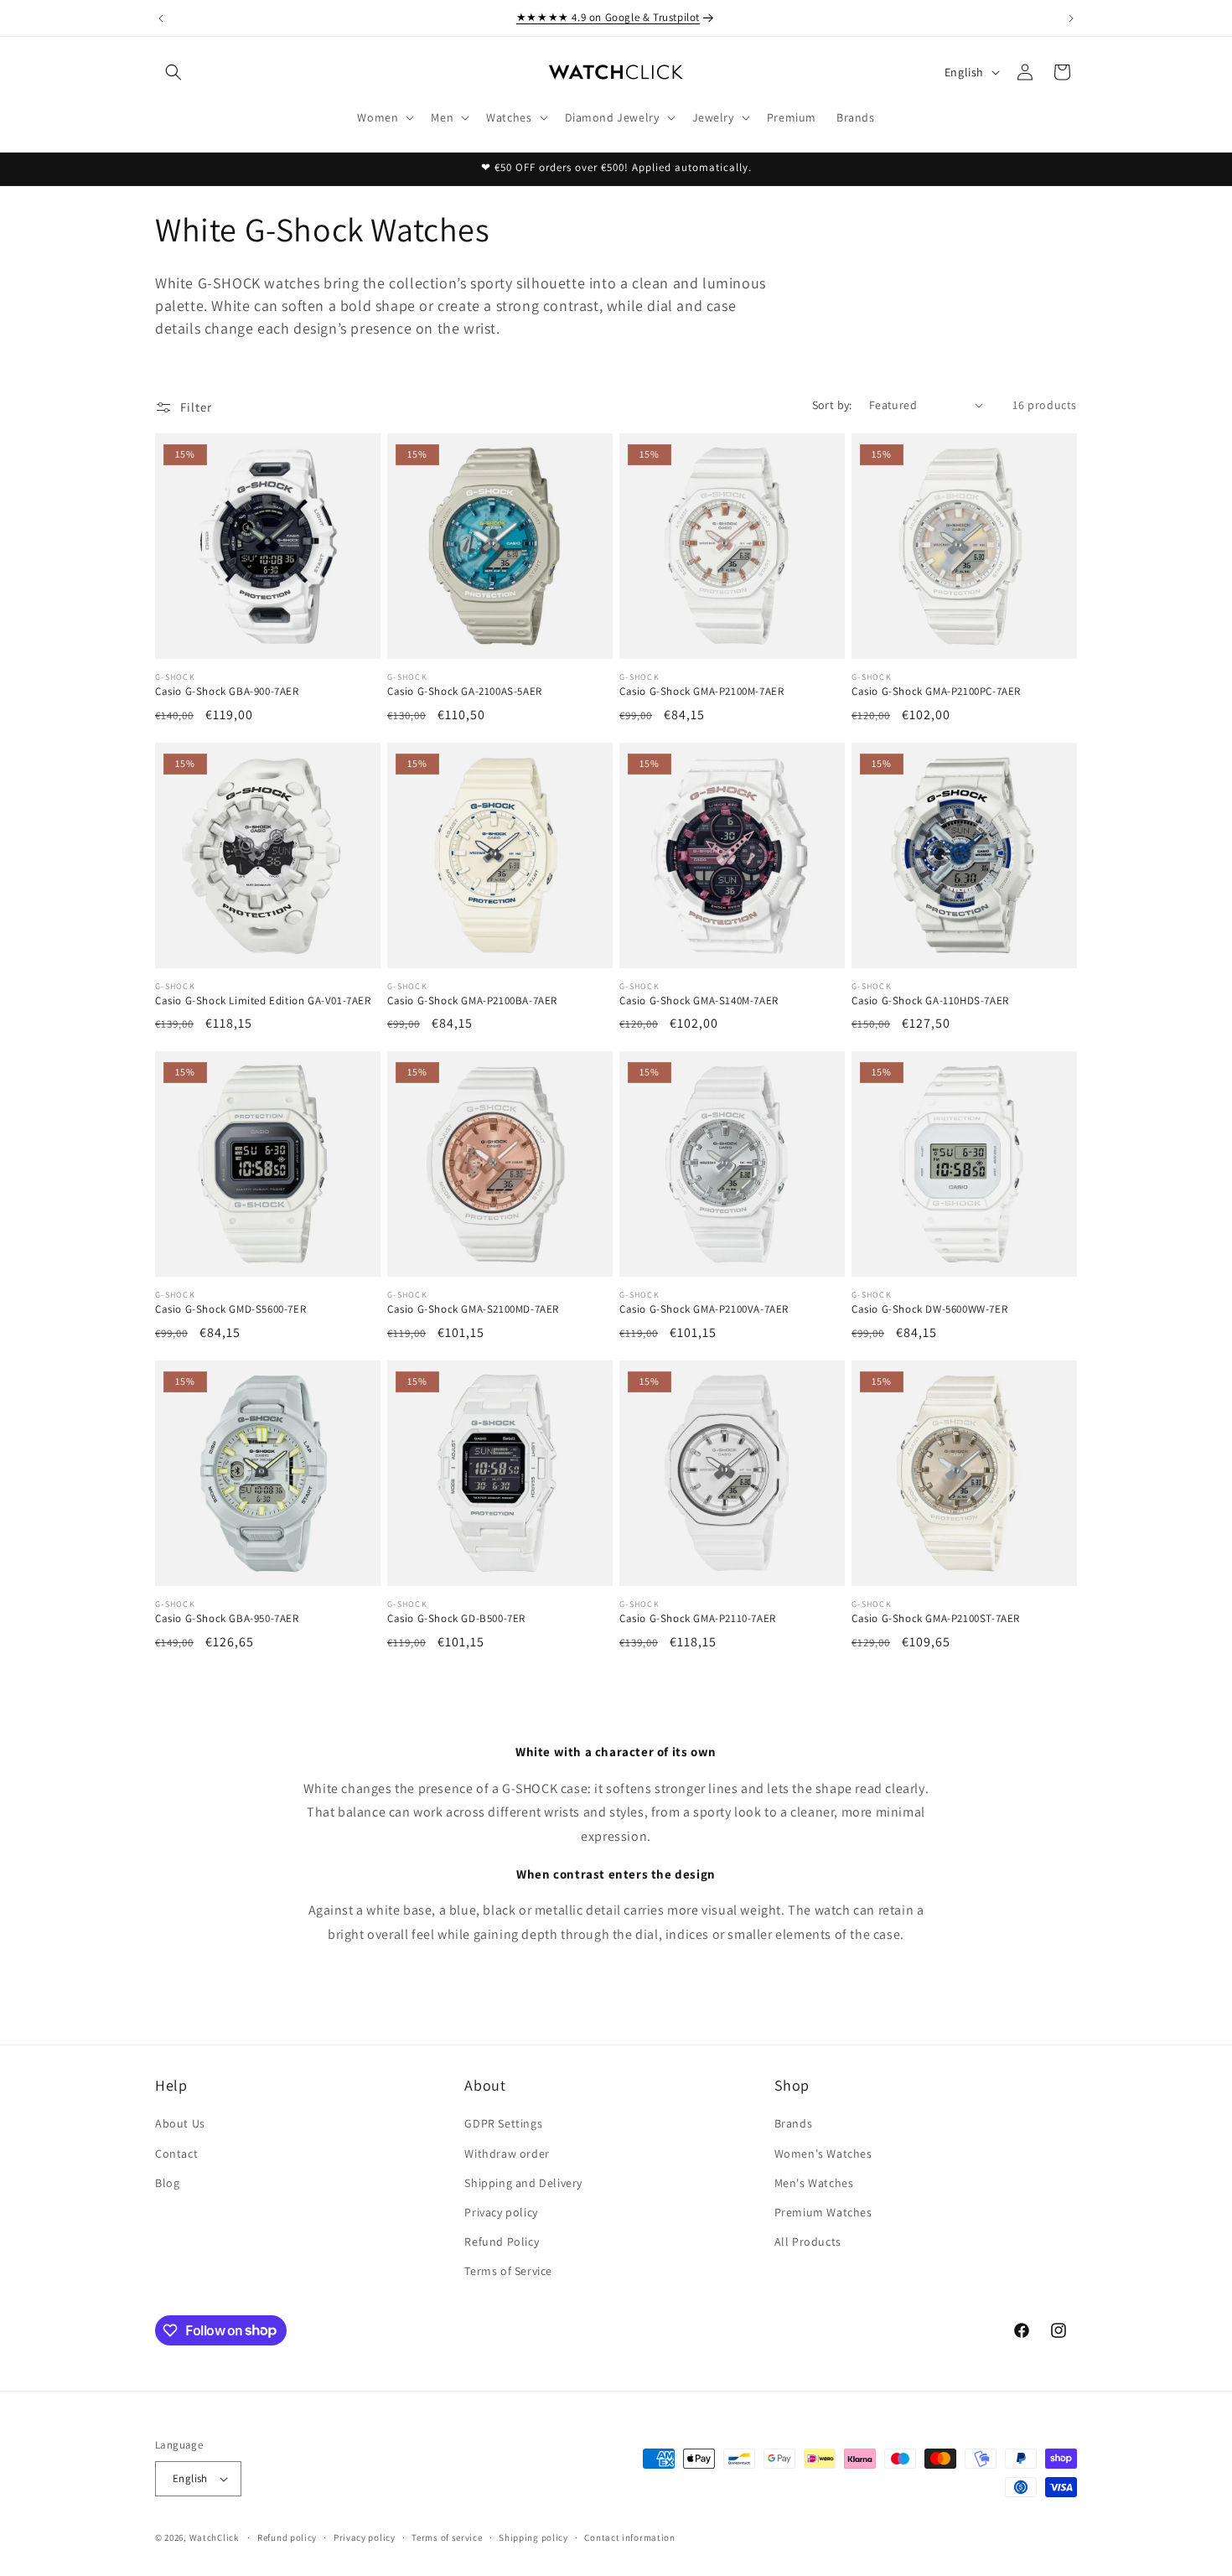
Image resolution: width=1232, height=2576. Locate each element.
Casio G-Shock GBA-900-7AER (227, 692)
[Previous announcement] (161, 18)
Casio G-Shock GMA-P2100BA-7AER (472, 1001)
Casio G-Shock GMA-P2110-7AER (698, 1619)
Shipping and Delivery (523, 2183)
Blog (167, 2183)
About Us (180, 2123)
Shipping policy (533, 2537)
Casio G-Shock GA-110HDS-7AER (930, 1001)
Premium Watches (823, 2212)
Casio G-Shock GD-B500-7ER (456, 1619)
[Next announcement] (1071, 18)
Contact (176, 2154)
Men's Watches (814, 2183)
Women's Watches (823, 2154)
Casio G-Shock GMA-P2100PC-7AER (936, 692)
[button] (173, 72)
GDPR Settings (503, 2123)
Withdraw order (507, 2154)
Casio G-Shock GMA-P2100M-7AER (701, 692)
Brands (794, 2123)
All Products (808, 2242)
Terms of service (447, 2537)
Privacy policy (501, 2212)
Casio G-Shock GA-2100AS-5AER (465, 692)
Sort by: (832, 405)
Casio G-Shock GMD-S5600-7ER (230, 1309)
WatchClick (214, 2537)
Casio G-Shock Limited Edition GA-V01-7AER (263, 1001)
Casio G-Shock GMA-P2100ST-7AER (936, 1619)
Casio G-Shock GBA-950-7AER (227, 1619)
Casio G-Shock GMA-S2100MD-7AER (473, 1309)
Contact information (629, 2537)
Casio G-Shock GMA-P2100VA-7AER (704, 1309)
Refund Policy (502, 2242)
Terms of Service (508, 2271)
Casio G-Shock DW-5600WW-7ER (929, 1309)
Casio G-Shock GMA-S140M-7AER (699, 1001)
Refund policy (287, 2537)
